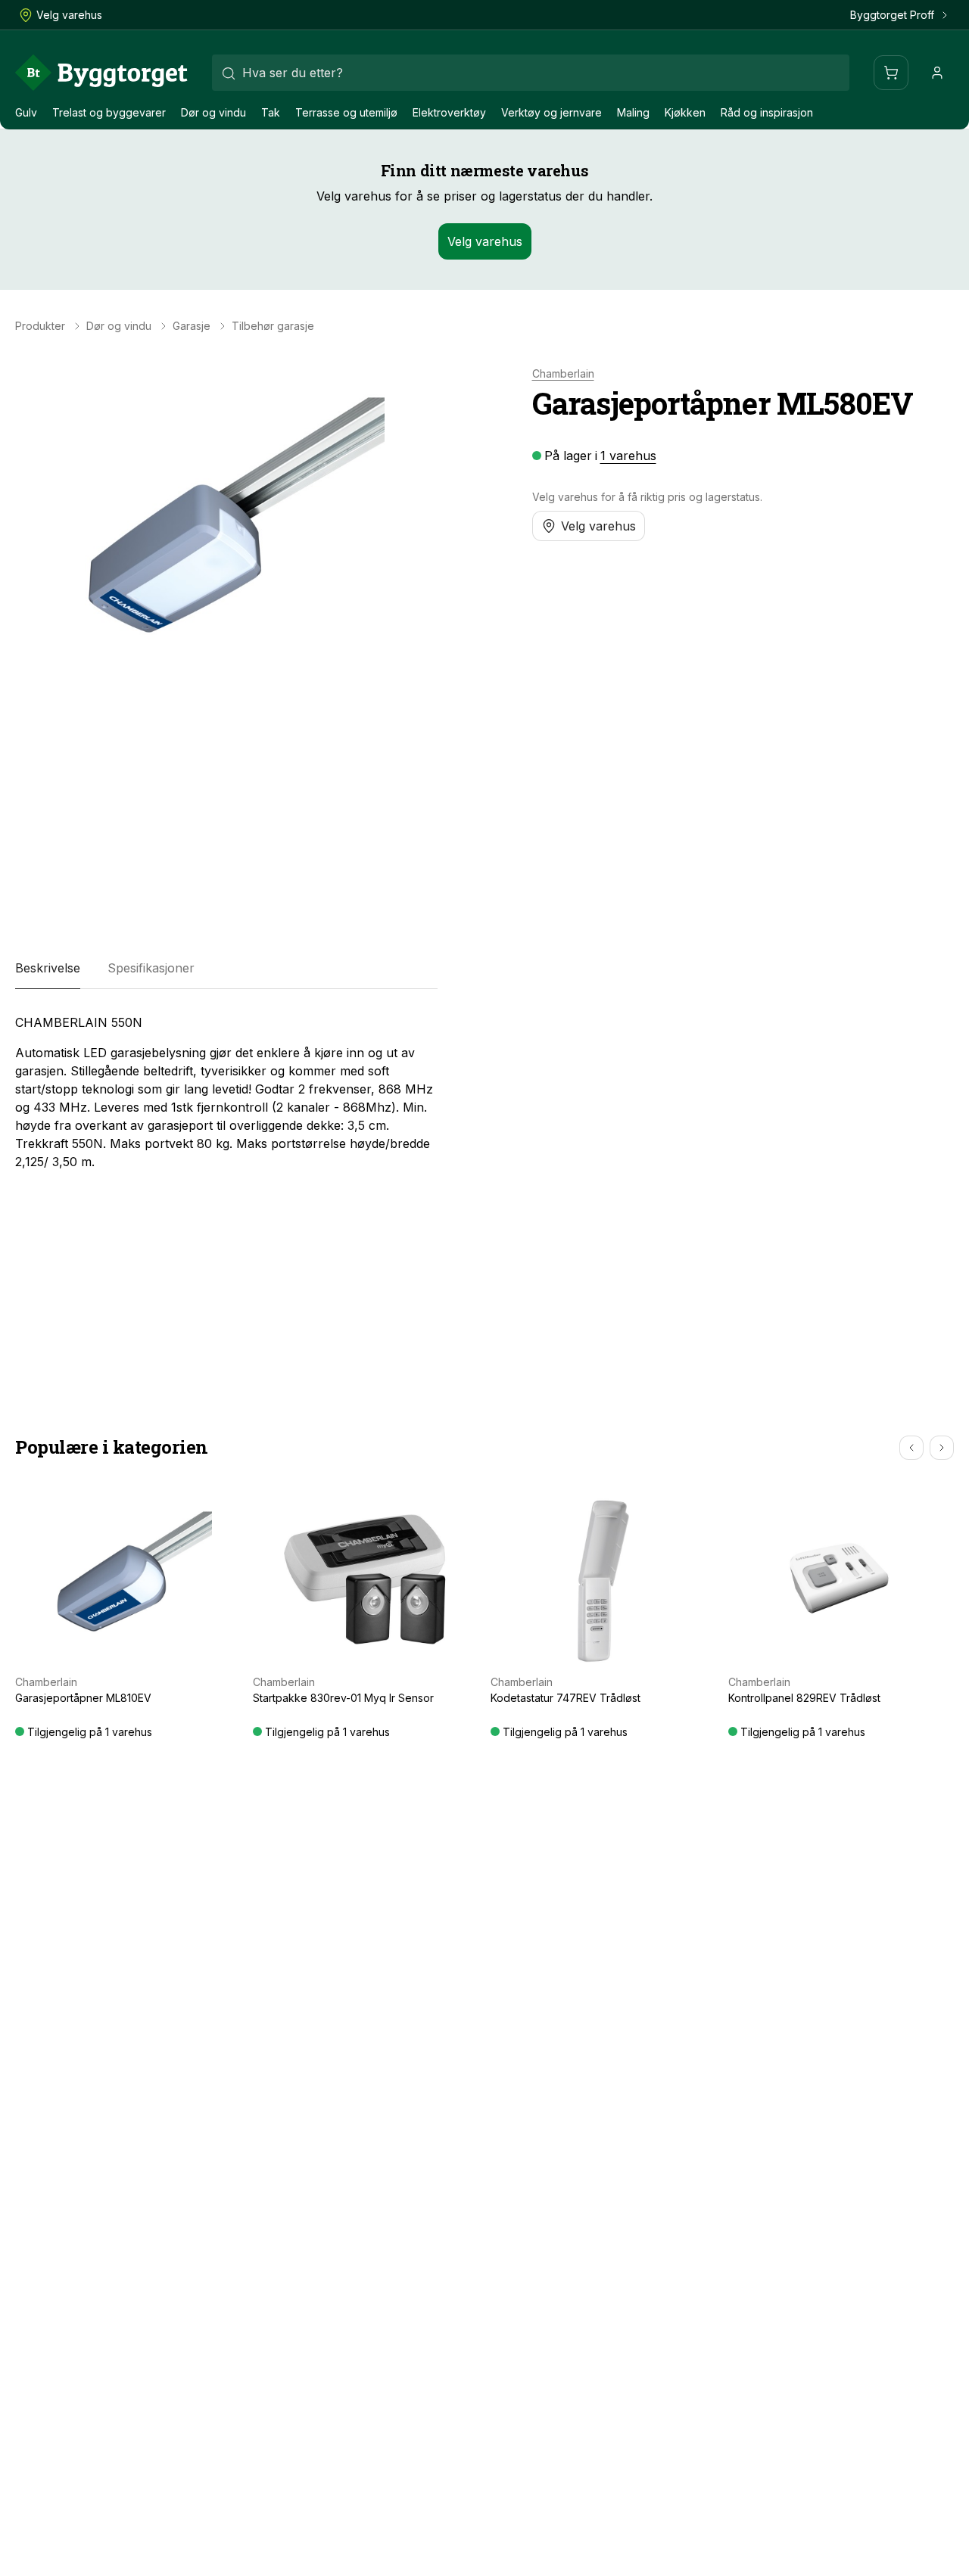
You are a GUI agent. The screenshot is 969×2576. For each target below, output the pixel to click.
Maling (633, 112)
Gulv (26, 112)
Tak (271, 112)
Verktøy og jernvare (551, 112)
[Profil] (937, 73)
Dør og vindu (213, 112)
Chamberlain (563, 374)
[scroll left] (911, 1448)
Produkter (40, 326)
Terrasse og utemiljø (346, 112)
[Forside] (101, 73)
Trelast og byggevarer (109, 112)
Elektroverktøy (449, 112)
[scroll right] (942, 1448)
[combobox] (531, 73)
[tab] (48, 968)
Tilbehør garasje (273, 326)
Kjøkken (685, 112)
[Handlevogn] (891, 73)
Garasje (192, 326)
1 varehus (628, 456)
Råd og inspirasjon (767, 112)
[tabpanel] (226, 1092)
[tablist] (226, 968)
